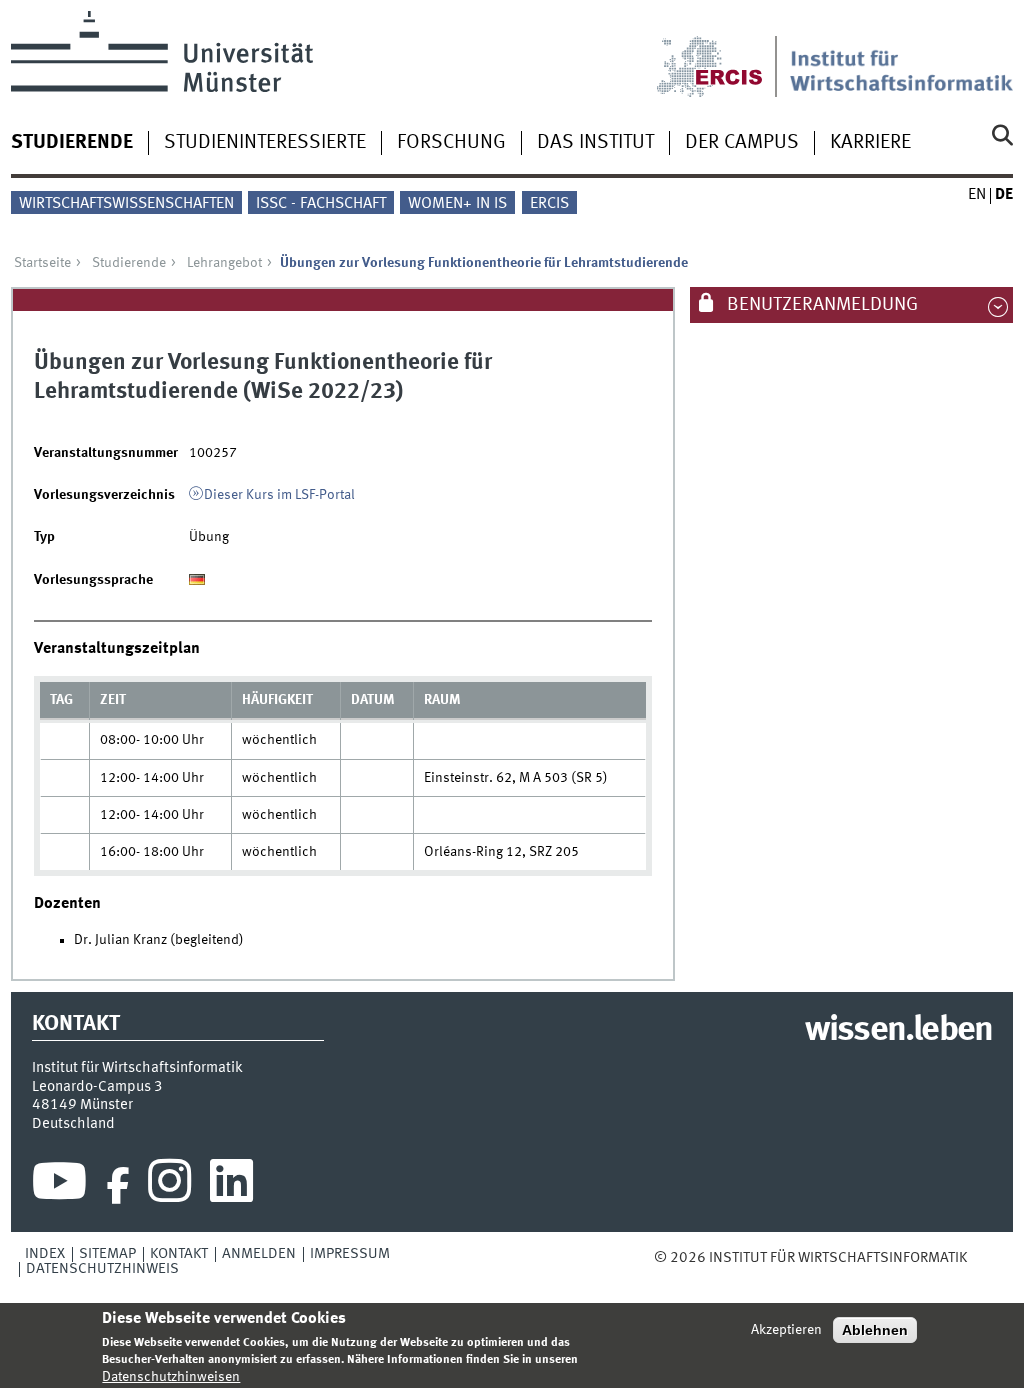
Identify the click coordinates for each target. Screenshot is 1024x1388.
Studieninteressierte (265, 143)
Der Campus (742, 143)
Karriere (870, 143)
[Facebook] (118, 1186)
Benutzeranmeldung (820, 305)
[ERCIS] (723, 54)
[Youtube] (59, 1186)
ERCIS (549, 204)
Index (45, 1254)
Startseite (42, 263)
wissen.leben (898, 1031)
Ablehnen (875, 1330)
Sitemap (107, 1254)
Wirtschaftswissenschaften (126, 204)
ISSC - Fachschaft (321, 204)
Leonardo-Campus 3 (97, 1087)
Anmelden (259, 1254)
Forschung (451, 143)
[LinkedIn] (231, 1186)
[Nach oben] (981, 1258)
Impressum (350, 1254)
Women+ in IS (457, 204)
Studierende (72, 143)
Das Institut (595, 143)
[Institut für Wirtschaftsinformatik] (901, 54)
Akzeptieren (786, 1330)
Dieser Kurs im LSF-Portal (279, 495)
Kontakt (179, 1254)
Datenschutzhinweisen (171, 1377)
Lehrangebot (224, 263)
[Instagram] (169, 1186)
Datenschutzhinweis (102, 1269)
